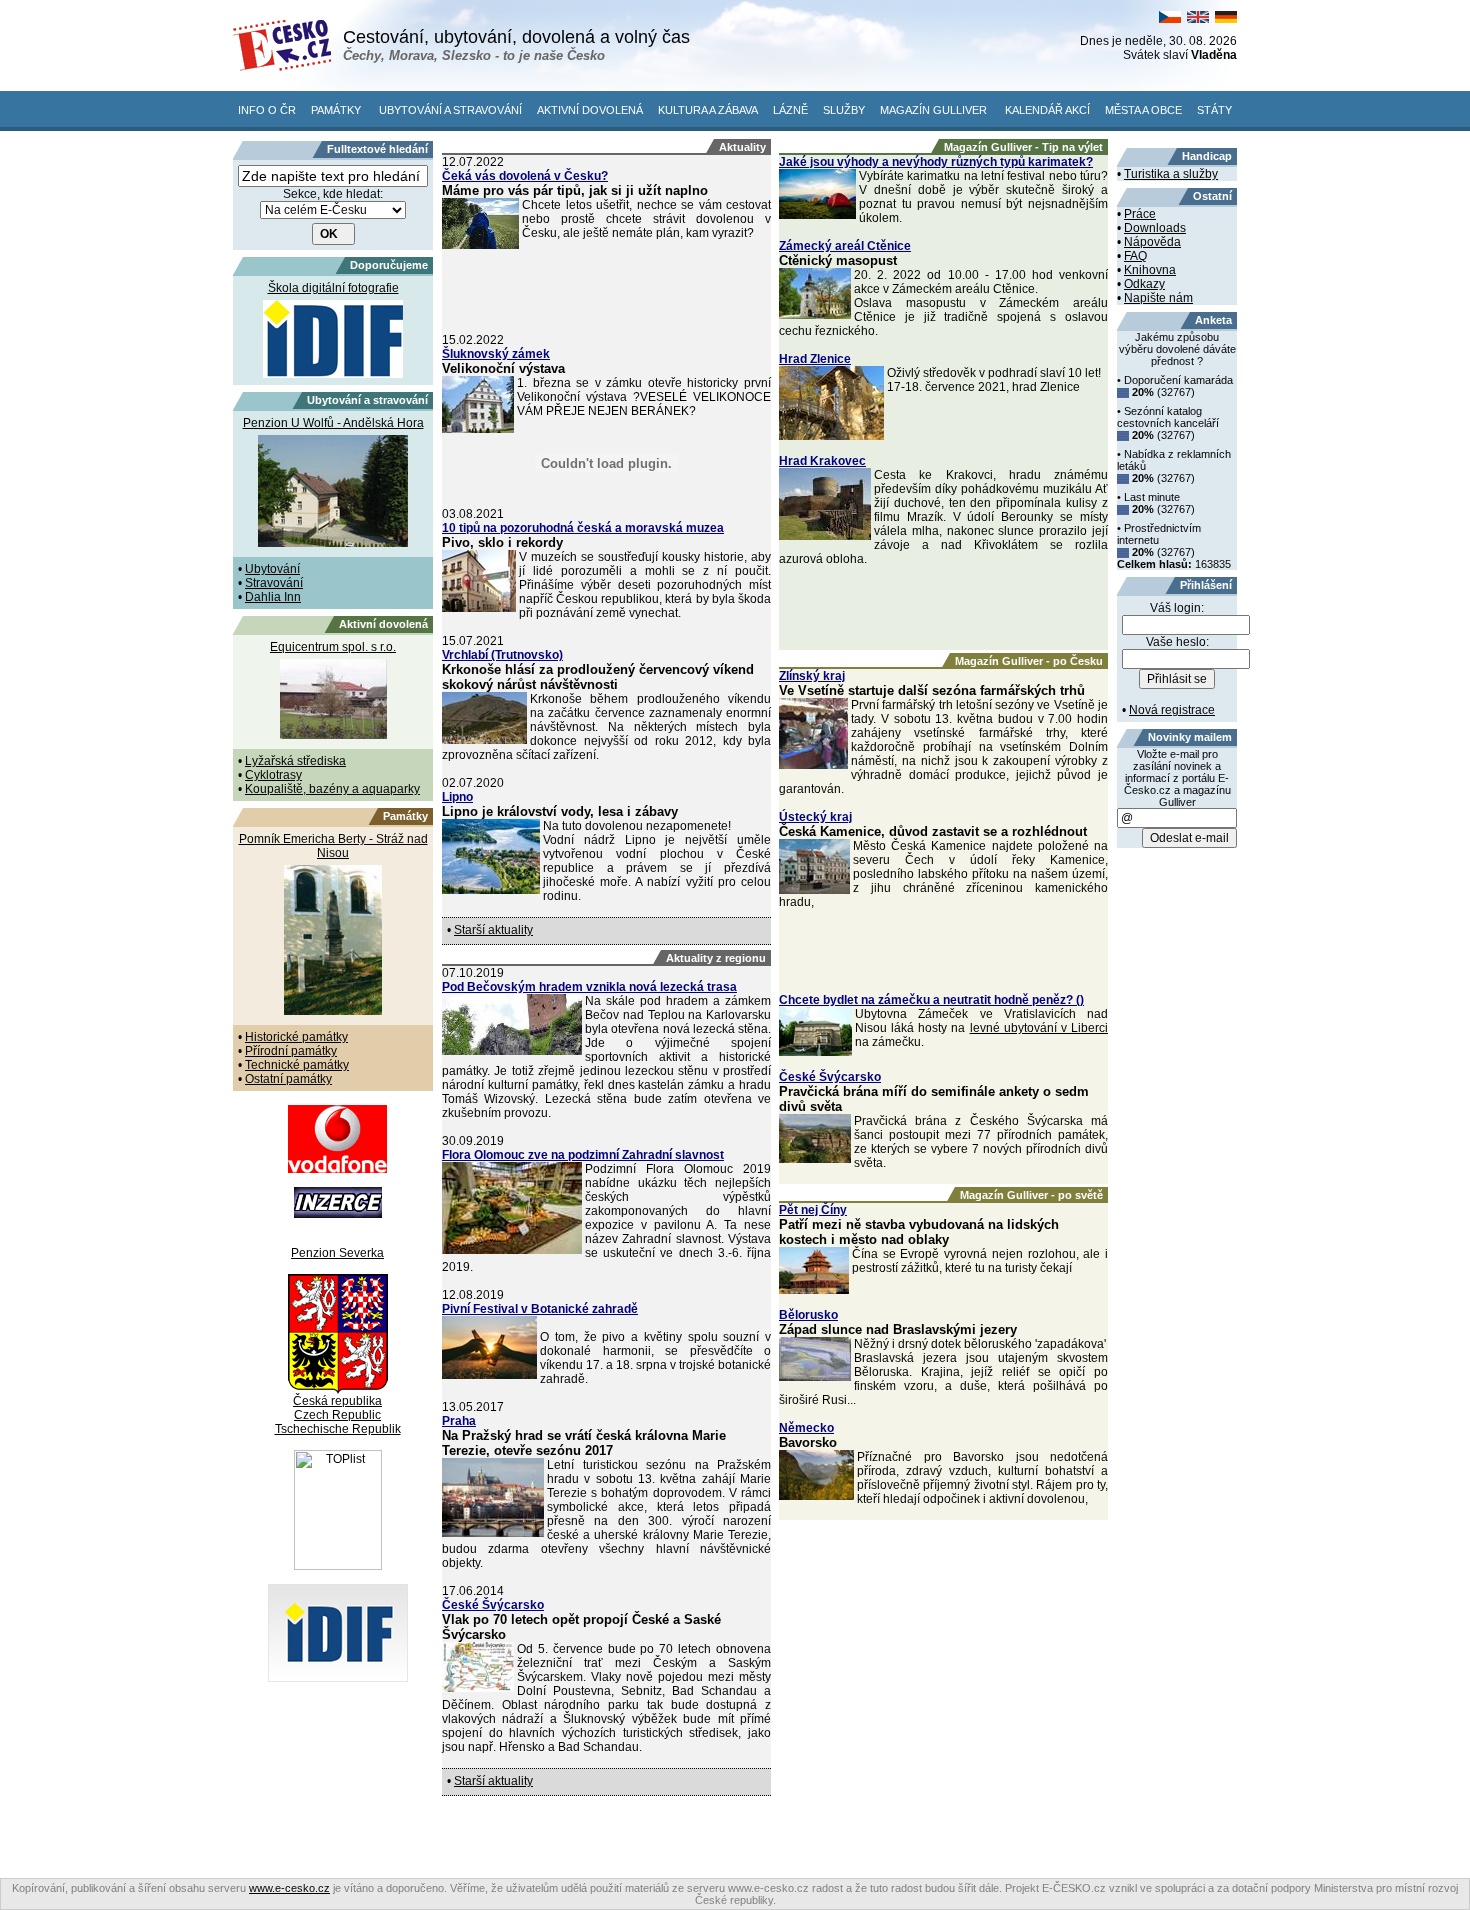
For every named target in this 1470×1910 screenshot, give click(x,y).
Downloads (1155, 228)
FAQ (1135, 256)
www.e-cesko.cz (289, 1888)
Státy (1214, 110)
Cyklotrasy (273, 775)
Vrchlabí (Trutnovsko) (502, 655)
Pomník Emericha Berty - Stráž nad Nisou (333, 846)
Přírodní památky (291, 1051)
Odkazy (1144, 284)
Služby (844, 110)
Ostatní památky (288, 1079)
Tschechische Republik (338, 1429)
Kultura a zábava (708, 110)
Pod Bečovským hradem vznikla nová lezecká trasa (589, 987)
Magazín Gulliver (933, 110)
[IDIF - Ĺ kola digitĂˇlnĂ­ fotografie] (338, 1678)
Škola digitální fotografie (333, 288)
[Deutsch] (1226, 19)
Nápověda (1152, 242)
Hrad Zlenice (815, 359)
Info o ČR (267, 110)
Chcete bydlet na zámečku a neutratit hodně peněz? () (931, 1000)
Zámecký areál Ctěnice (845, 246)
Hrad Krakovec (822, 461)
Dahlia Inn (273, 597)
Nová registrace (1172, 710)
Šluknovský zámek (496, 354)
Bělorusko (808, 1315)
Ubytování (272, 569)
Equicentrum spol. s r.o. (333, 647)
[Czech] (1170, 19)
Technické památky (297, 1065)
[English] (1198, 19)
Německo (806, 1428)
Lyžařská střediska (295, 761)
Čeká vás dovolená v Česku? (525, 176)
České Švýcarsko (493, 1605)
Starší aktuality (493, 930)
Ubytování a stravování (450, 110)
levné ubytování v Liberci (1039, 1028)
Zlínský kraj (812, 676)
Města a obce (1143, 110)
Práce (1140, 214)
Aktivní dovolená (590, 110)
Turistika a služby (1171, 174)
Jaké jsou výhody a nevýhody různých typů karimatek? (936, 162)
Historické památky (296, 1037)
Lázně (790, 110)
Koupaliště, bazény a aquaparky (332, 789)
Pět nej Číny (813, 1210)
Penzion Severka (337, 1253)
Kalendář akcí (1047, 110)
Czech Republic (337, 1415)
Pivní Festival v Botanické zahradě (540, 1309)
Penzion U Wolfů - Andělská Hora (333, 423)
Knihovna (1150, 270)
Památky (336, 110)
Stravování (274, 583)
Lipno (457, 797)
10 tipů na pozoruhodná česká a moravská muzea (583, 528)
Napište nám (1158, 298)
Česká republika (337, 1401)
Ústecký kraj (815, 817)
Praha (459, 1421)
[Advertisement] (607, 293)
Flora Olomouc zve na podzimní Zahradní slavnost (583, 1155)
